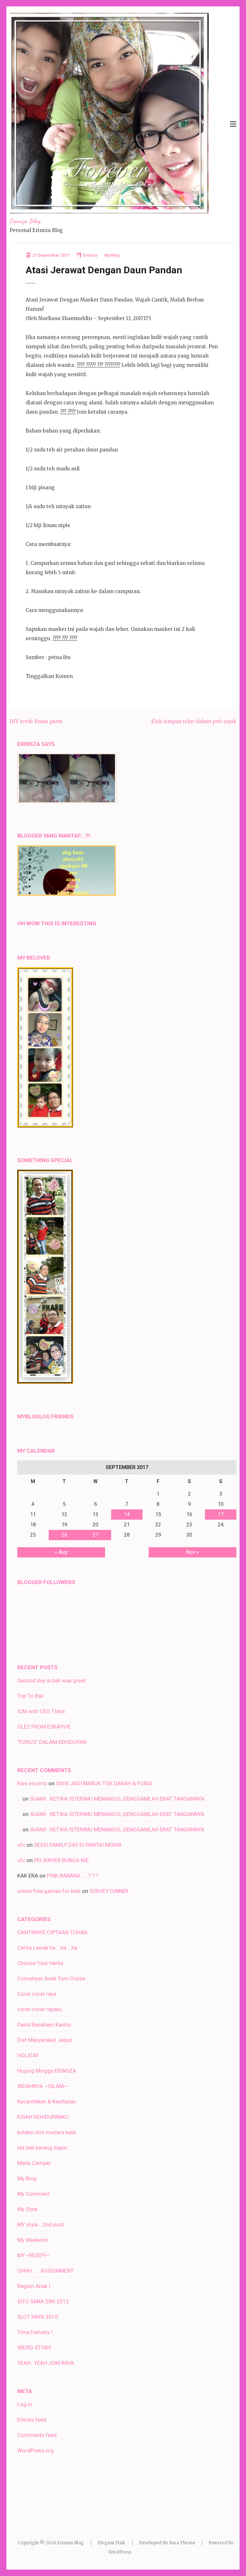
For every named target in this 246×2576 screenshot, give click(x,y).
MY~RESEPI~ (33, 2255)
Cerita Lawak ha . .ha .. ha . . (50, 1948)
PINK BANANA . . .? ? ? (73, 1876)
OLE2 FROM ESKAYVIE (44, 1727)
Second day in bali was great (52, 1680)
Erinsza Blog (25, 221)
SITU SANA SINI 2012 (43, 2301)
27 (95, 1535)
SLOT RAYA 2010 (38, 2317)
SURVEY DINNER (109, 1891)
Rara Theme (182, 2543)
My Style (27, 2209)
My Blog (112, 255)
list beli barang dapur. (43, 2148)
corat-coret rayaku (40, 2009)
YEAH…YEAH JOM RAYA (46, 2363)
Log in (25, 2404)
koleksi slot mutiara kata (47, 2132)
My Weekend (33, 2240)
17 (221, 1514)
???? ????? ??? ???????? (98, 365)
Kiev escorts (32, 1783)
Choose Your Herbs (40, 1963)
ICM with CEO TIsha (41, 1711)
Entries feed (32, 2420)
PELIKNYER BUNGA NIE (61, 1860)
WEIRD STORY (34, 2348)
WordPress (120, 2552)
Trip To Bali (30, 1696)
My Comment (33, 2194)
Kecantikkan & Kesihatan (47, 2101)
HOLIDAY (28, 2055)
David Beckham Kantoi (44, 2025)
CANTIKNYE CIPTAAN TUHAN (52, 1932)
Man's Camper (34, 2163)
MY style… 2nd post (41, 2225)
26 (64, 1535)
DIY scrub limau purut (36, 721)
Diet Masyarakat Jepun (45, 2040)
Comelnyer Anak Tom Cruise (51, 1978)
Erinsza (90, 255)
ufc (21, 1845)
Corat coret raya (37, 1994)
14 (127, 1514)
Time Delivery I (35, 2332)
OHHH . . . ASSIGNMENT (45, 2271)
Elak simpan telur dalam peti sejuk (194, 721)
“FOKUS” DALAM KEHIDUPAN (52, 1742)
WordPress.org (36, 2450)
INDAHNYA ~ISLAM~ (42, 2086)
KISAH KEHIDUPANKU (43, 2117)
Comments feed (37, 2435)
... (19, 1799)
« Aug (61, 1552)
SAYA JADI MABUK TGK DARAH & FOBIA (104, 1783)
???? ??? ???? (65, 638)
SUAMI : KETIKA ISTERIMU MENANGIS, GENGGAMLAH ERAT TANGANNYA (117, 1799)
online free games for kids (49, 1891)
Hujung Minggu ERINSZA (47, 2071)
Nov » (193, 1552)
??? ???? (68, 412)
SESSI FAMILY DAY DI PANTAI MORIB (78, 1845)
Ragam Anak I (34, 2286)
